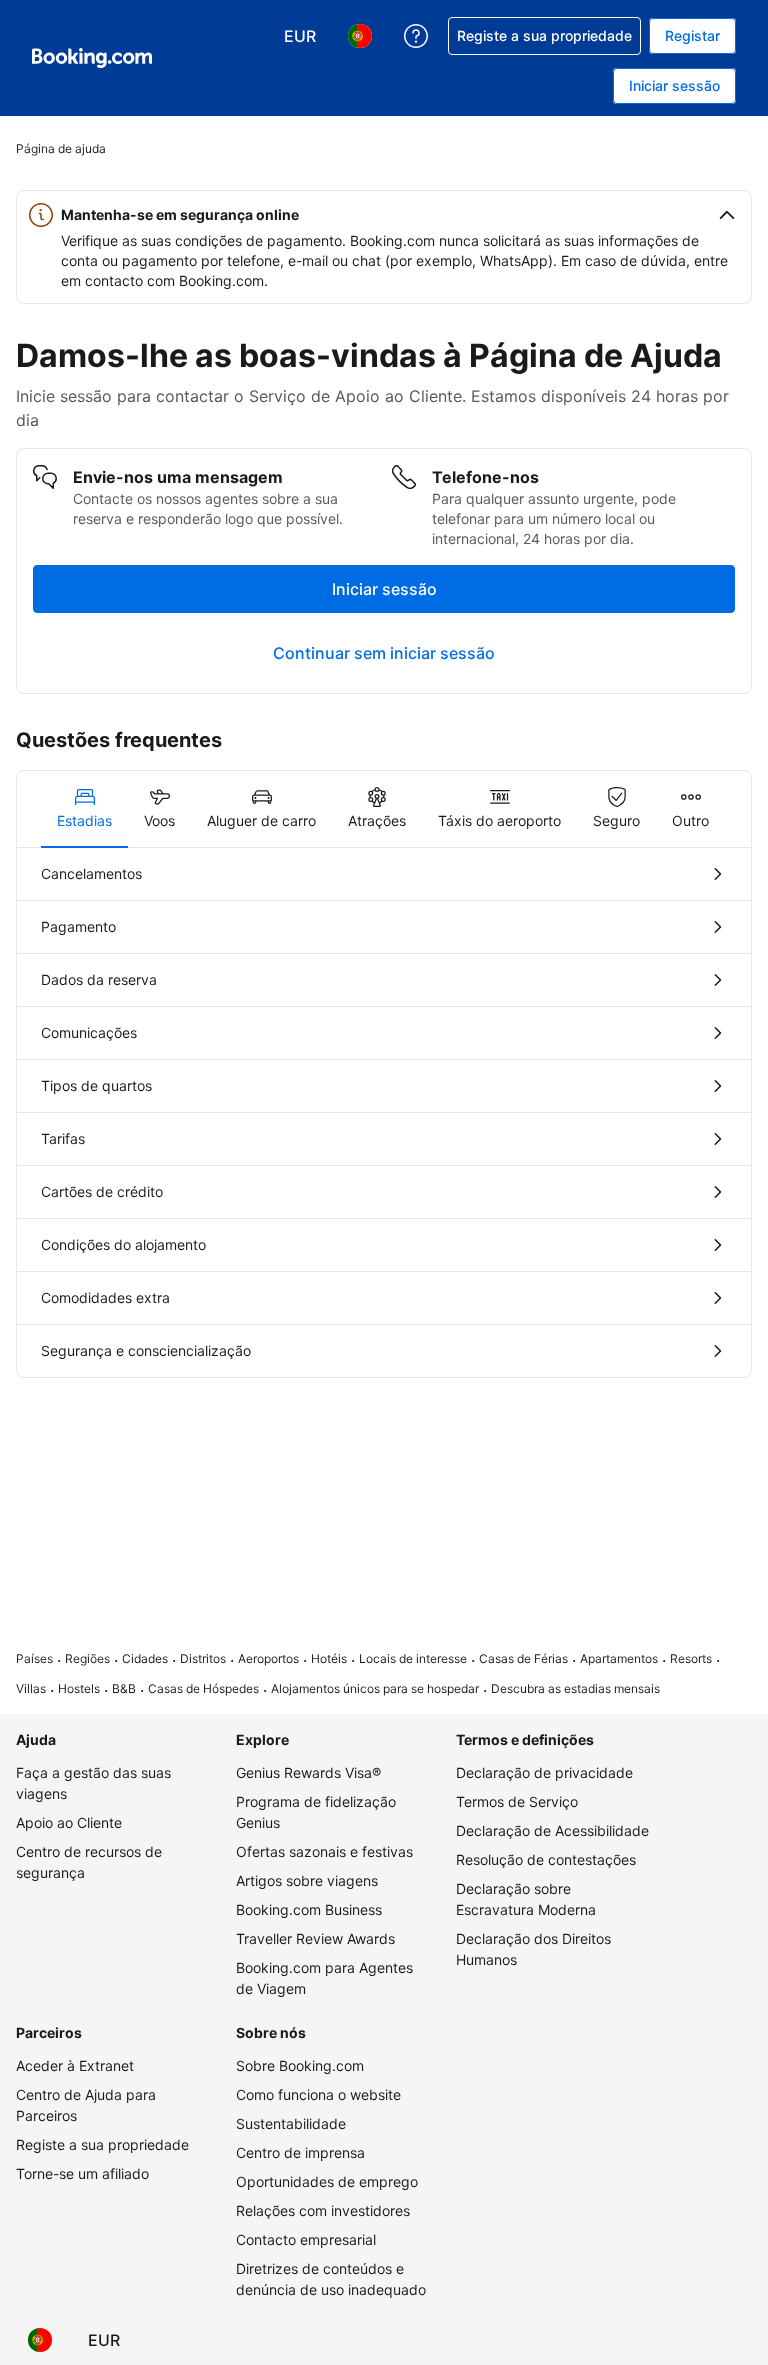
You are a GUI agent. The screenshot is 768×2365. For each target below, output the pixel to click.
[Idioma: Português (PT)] (40, 2340)
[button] (384, 215)
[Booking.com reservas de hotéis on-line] (92, 58)
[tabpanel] (384, 1112)
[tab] (84, 809)
